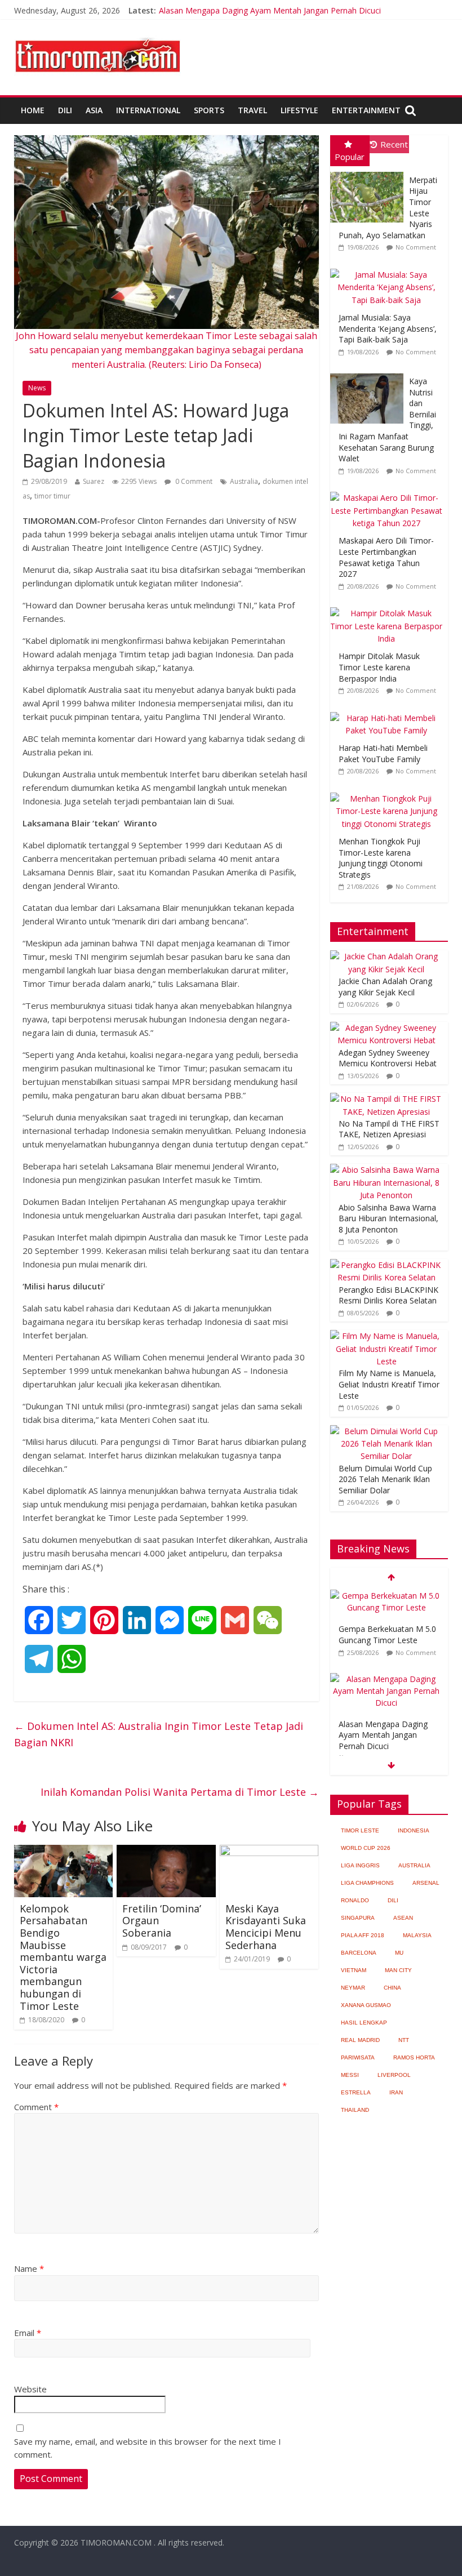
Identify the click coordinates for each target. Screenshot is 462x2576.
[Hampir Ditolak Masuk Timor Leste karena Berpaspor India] (389, 608)
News (37, 388)
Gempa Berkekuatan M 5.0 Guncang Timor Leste (387, 1634)
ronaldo (355, 1900)
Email (28, 2333)
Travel (252, 110)
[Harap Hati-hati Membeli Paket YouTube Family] (389, 712)
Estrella (356, 2092)
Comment (36, 2107)
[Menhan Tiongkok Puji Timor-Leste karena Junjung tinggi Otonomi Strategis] (389, 793)
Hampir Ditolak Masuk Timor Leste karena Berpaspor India (379, 667)
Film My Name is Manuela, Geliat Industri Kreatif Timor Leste (389, 1384)
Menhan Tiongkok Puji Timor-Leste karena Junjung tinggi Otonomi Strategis (381, 858)
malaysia (417, 1935)
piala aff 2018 (363, 1935)
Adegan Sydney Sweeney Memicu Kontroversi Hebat (388, 1058)
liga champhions (367, 1883)
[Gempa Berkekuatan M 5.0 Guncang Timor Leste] (387, 1596)
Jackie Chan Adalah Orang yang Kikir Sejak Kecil (385, 987)
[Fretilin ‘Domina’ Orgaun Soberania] (166, 1852)
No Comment (416, 247)
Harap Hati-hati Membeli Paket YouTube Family (383, 753)
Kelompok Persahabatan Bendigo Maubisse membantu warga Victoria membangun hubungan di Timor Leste (63, 1957)
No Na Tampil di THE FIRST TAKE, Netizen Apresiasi (389, 1129)
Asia (94, 110)
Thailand (355, 2110)
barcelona (359, 1953)
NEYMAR (353, 1988)
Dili (65, 110)
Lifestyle (299, 110)
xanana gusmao (366, 2005)
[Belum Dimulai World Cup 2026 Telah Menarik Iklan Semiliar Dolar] (387, 1431)
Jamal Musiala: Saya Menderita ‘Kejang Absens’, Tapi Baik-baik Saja (388, 328)
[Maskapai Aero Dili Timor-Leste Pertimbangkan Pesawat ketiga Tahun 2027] (389, 492)
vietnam (354, 1970)
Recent (394, 144)
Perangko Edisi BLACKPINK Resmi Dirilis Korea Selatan (388, 1295)
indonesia (414, 1830)
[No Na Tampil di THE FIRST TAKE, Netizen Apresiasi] (387, 1099)
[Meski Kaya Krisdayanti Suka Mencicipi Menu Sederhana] (269, 1852)
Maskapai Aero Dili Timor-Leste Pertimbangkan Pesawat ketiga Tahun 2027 (386, 557)
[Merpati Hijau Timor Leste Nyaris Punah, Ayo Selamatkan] (370, 172)
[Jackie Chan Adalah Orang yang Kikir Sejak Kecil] (387, 956)
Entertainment (366, 110)
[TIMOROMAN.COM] (97, 37)
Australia (244, 481)
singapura (358, 1918)
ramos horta (414, 2057)
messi (350, 2075)
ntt (404, 2040)
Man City (398, 1970)
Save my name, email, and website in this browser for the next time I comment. (148, 2448)
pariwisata (358, 2057)
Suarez (94, 481)
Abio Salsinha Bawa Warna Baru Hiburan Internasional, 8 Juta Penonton (388, 1218)
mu (399, 1953)
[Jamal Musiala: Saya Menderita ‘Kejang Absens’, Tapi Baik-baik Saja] (389, 269)
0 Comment (193, 481)
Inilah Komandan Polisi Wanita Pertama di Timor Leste (180, 1792)
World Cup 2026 (366, 1848)
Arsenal (426, 1883)
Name (29, 2268)
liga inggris (360, 1865)
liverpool (394, 2075)
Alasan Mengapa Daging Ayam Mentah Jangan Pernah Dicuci (270, 10)
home (33, 110)
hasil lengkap (364, 2023)
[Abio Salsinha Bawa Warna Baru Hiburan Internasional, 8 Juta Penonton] (387, 1170)
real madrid (360, 2040)
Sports (209, 110)
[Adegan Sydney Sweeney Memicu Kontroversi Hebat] (387, 1028)
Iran (396, 2092)
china (392, 1988)
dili (393, 1900)
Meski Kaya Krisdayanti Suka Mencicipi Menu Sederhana (266, 1927)
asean (403, 1918)
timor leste (360, 1830)
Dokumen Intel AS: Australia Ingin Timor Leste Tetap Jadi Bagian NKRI (159, 1734)
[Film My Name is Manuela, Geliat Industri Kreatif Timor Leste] (387, 1336)
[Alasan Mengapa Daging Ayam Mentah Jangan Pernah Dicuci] (387, 1679)
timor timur (52, 496)
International (148, 110)
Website (30, 2389)
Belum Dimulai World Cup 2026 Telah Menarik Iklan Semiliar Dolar (385, 1479)
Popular (350, 157)
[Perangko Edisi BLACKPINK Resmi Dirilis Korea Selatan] (387, 1265)
